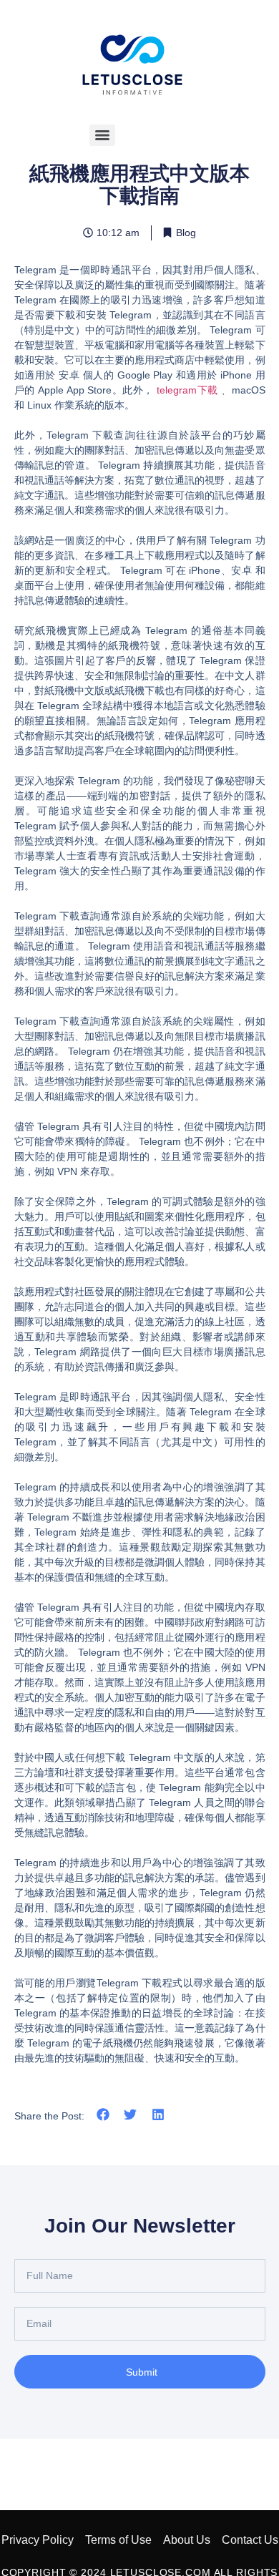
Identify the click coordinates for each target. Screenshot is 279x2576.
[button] (103, 2115)
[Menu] (102, 135)
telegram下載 (187, 390)
